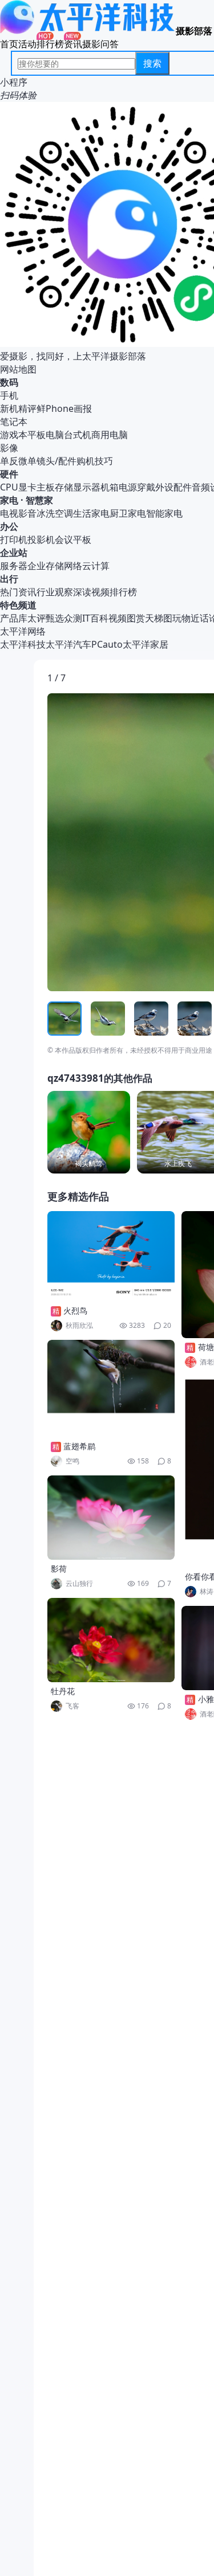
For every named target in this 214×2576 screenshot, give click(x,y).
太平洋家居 (146, 644)
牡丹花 (63, 1691)
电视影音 (18, 513)
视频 (118, 618)
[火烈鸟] (111, 1256)
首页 (9, 44)
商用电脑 (110, 435)
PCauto (107, 644)
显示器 (87, 487)
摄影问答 (100, 44)
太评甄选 (46, 618)
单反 (9, 461)
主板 (46, 487)
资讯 (73, 44)
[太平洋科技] (88, 31)
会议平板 (73, 539)
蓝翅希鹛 (79, 1446)
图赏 (136, 618)
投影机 (41, 539)
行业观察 (55, 592)
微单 (27, 461)
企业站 (14, 553)
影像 (9, 448)
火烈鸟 (75, 1311)
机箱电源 (119, 487)
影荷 (59, 1569)
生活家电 (91, 513)
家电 (9, 500)
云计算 (96, 566)
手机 (9, 395)
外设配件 (173, 487)
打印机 (14, 539)
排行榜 (50, 44)
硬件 (9, 474)
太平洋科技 (23, 644)
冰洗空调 (55, 513)
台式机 (78, 435)
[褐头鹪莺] (89, 1132)
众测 (73, 618)
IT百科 (95, 618)
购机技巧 (95, 461)
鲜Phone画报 (64, 408)
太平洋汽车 (68, 644)
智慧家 (39, 500)
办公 (9, 526)
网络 (73, 566)
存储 (64, 487)
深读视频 (91, 592)
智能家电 (164, 513)
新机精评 (18, 408)
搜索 (152, 63)
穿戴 (146, 487)
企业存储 (46, 566)
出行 (9, 579)
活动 (27, 44)
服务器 (14, 566)
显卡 (27, 487)
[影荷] (111, 1518)
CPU (9, 487)
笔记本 (14, 422)
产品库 (14, 618)
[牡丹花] (111, 1640)
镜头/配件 (56, 461)
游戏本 (14, 435)
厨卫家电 (128, 513)
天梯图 (159, 618)
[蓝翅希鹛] (111, 1389)
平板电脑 (46, 435)
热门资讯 (18, 592)
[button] (100, 842)
